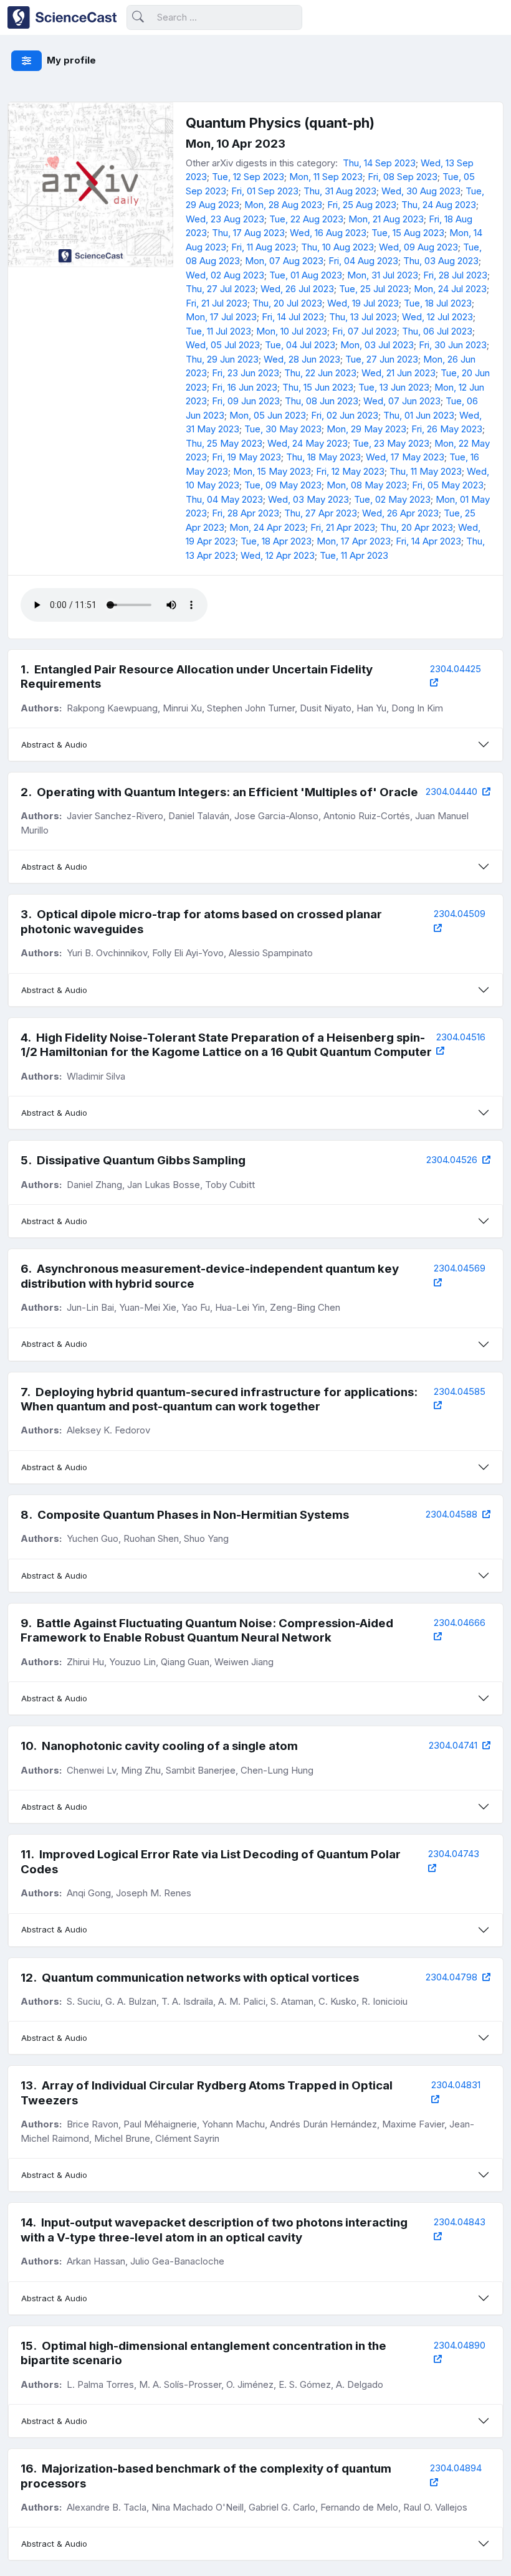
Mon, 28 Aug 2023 (283, 205)
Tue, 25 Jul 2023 (374, 289)
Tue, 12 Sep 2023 (248, 177)
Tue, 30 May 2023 (283, 429)
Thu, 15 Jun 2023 (318, 387)
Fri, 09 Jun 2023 (246, 401)
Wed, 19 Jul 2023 (363, 303)
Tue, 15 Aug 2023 (408, 233)
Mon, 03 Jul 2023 (377, 345)
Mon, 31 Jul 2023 (383, 275)
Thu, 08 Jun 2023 (322, 401)
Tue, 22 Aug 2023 (306, 219)
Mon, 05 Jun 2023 (268, 415)
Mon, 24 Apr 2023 (267, 527)
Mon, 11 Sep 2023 (326, 177)
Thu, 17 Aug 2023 (248, 233)
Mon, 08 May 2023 (367, 485)
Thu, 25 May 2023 (224, 443)
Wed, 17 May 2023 (405, 457)
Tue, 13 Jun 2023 (394, 387)
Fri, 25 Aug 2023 (362, 205)
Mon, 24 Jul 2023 (450, 289)
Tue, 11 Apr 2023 (354, 555)
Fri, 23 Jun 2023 (246, 373)
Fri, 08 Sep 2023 (403, 177)
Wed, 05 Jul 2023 (223, 345)
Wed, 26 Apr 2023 (400, 513)
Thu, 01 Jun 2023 (419, 415)
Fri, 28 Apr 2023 (246, 513)
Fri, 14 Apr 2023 (428, 541)
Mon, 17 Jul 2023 (221, 317)
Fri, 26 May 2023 (447, 429)
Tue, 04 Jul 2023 (300, 345)
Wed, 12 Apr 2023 (278, 555)
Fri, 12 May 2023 (350, 471)
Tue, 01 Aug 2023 (306, 275)
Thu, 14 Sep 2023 (379, 163)
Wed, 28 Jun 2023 (302, 359)
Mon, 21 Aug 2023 (386, 219)
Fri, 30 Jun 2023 (453, 345)
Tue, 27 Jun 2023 (382, 359)
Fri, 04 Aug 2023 (363, 261)
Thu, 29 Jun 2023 (222, 359)
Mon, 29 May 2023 (366, 429)
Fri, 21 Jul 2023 (217, 303)
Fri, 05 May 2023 (448, 485)
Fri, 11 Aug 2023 (264, 247)
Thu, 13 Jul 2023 (363, 317)
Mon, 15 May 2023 (272, 471)
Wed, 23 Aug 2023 (225, 219)
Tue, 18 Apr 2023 (276, 541)
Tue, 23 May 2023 (391, 443)
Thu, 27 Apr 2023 (321, 513)
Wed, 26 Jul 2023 (297, 289)
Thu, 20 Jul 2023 (287, 303)
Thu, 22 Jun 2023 (320, 373)
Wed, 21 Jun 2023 (399, 373)
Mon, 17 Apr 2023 (354, 541)
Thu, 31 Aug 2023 (340, 191)
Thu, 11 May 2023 (426, 471)
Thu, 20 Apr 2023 (417, 527)
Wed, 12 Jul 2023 (437, 317)
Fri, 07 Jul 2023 (365, 331)
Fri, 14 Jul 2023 (293, 317)
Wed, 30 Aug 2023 (421, 191)
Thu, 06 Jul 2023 (437, 331)
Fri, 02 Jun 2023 (345, 415)
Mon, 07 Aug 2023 (284, 261)
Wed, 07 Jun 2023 (402, 401)
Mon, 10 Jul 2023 (292, 331)
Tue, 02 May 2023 (392, 499)
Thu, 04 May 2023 (224, 499)
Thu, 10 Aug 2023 (337, 247)
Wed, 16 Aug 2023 (328, 233)
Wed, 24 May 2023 (308, 443)
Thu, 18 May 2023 (323, 457)
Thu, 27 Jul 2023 (221, 289)
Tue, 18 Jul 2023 (438, 303)
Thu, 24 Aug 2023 (439, 205)
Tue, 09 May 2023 (283, 485)
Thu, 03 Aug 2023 (441, 261)
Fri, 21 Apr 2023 (343, 527)
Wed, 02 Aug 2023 (225, 275)
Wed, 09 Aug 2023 (418, 247)
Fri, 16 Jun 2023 (245, 387)
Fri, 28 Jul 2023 (455, 275)
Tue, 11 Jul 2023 (218, 331)
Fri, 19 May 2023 (246, 457)
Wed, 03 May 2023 (308, 499)
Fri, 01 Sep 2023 (265, 191)
